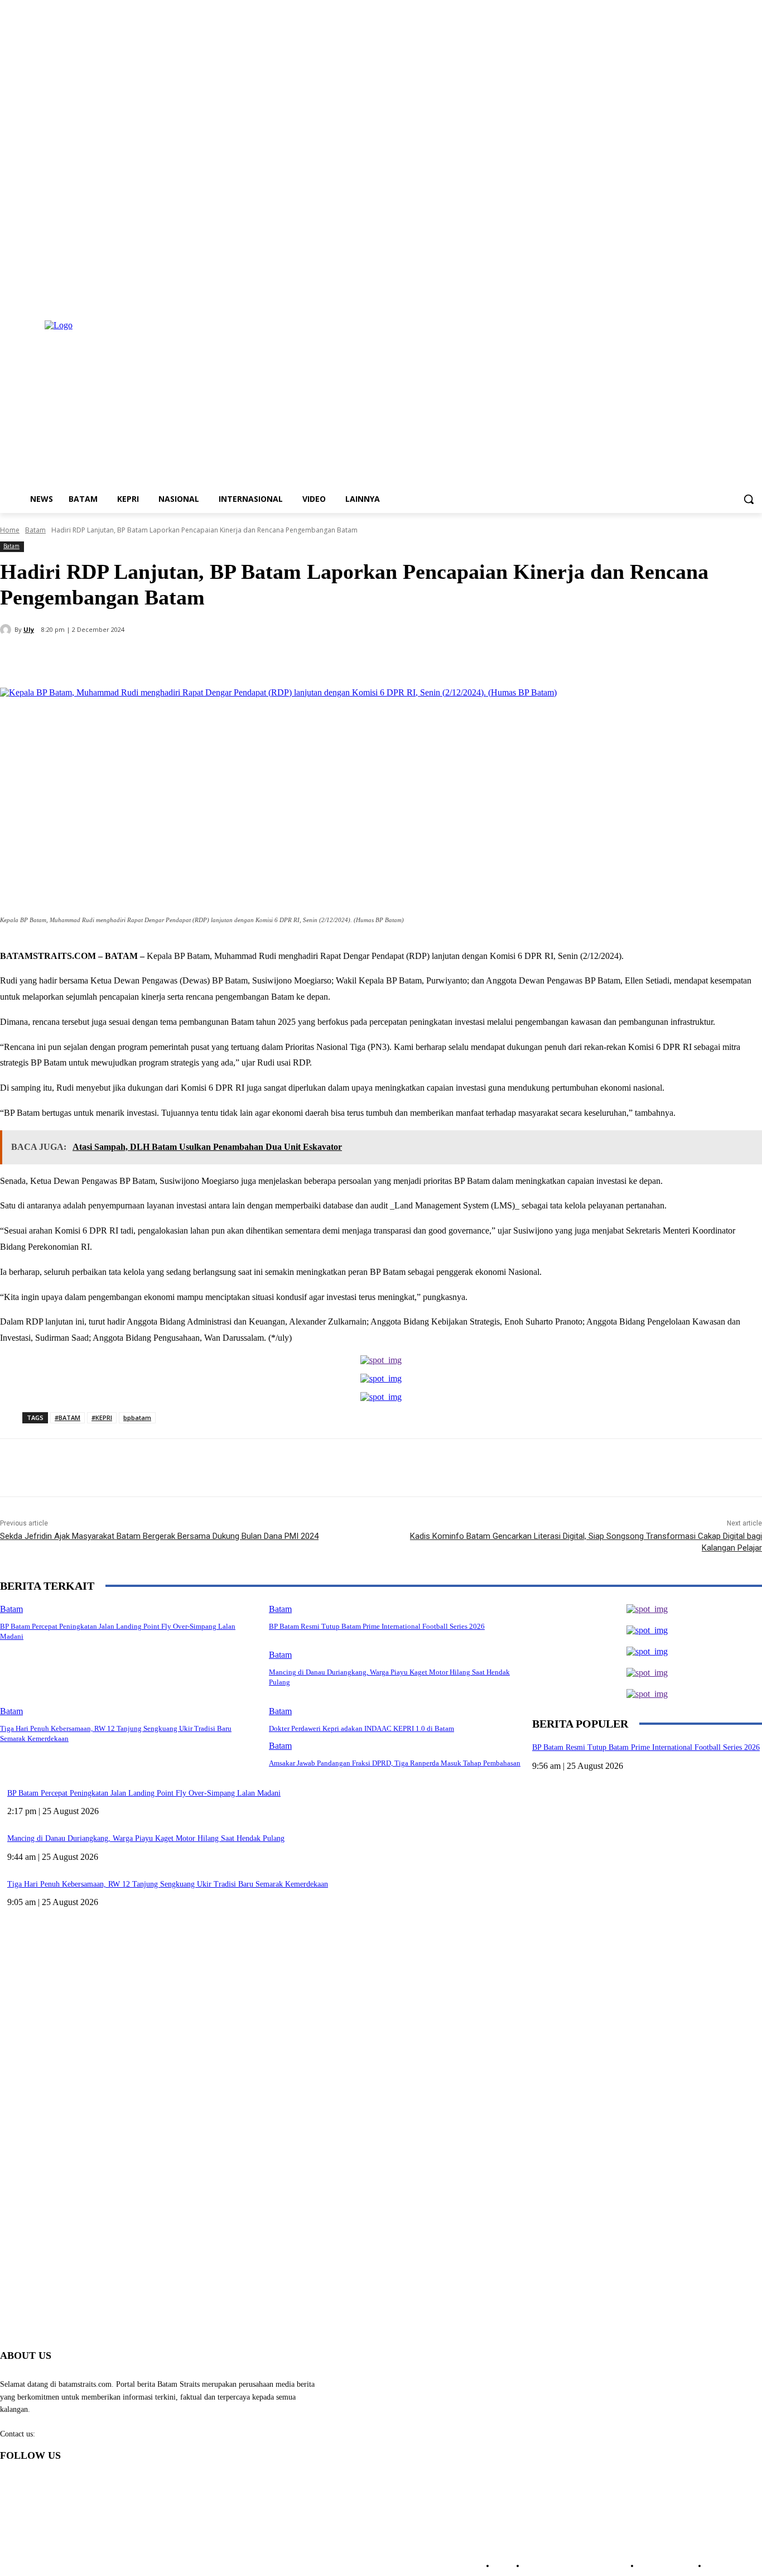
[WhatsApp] (223, 659)
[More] (263, 659)
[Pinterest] (182, 659)
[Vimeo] (740, 297)
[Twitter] (725, 297)
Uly (29, 629)
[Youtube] (756, 297)
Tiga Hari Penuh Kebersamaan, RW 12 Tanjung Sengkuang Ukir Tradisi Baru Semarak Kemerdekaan (168, 1884)
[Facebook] (694, 297)
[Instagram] (709, 297)
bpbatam (137, 1417)
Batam (35, 530)
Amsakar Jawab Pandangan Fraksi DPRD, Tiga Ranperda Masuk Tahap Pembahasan (395, 1763)
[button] (749, 499)
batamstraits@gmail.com (76, 2434)
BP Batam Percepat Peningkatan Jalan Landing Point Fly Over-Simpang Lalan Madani (144, 1793)
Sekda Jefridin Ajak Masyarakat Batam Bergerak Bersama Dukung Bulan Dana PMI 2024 (159, 1536)
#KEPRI (102, 1417)
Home (10, 530)
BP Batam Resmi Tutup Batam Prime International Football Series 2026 (646, 1747)
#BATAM (67, 1417)
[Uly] (7, 630)
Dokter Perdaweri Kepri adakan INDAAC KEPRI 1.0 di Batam (361, 1728)
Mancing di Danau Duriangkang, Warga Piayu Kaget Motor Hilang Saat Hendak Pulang (146, 1838)
